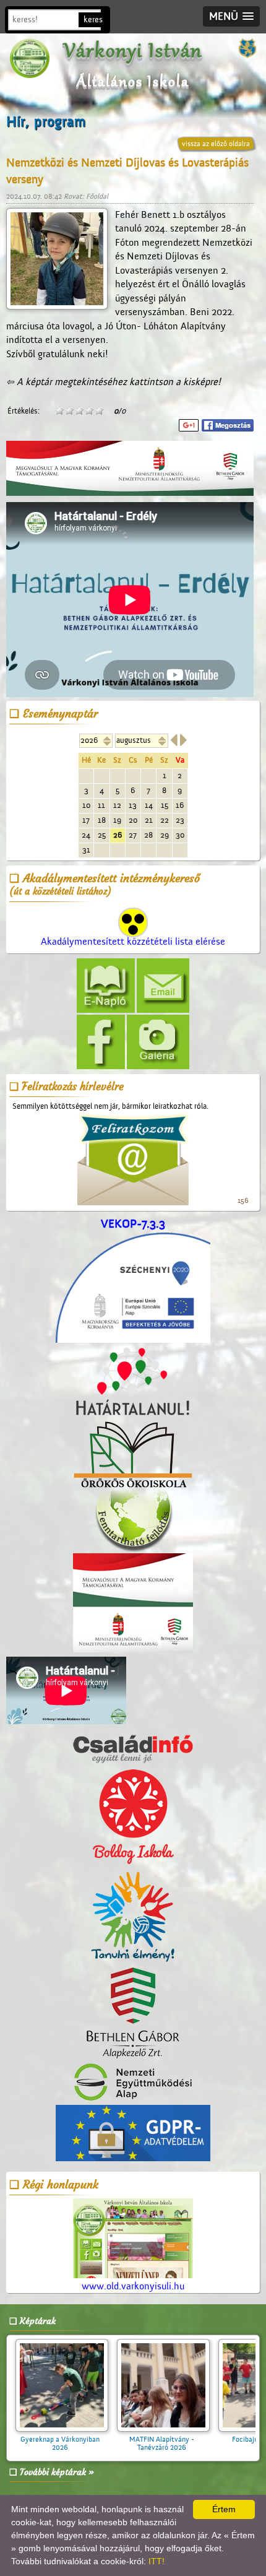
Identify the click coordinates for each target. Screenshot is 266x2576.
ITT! (157, 2561)
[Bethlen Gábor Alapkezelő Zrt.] (133, 2014)
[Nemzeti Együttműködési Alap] (133, 2083)
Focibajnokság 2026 (153, 2439)
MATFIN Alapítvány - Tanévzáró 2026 (52, 2443)
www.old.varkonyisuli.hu (133, 2286)
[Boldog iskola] (133, 1817)
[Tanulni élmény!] (133, 1917)
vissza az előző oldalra (216, 144)
